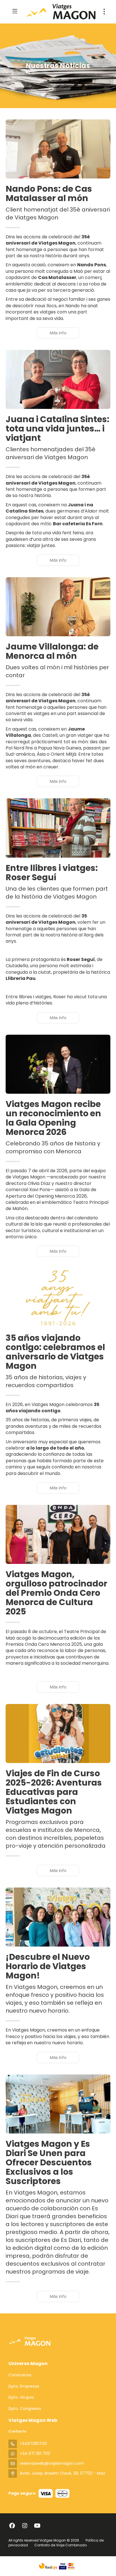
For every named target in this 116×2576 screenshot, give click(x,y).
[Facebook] (12, 2526)
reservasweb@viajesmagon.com (52, 2463)
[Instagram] (25, 2526)
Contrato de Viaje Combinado (61, 2545)
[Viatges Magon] (30, 2341)
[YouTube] (37, 2526)
